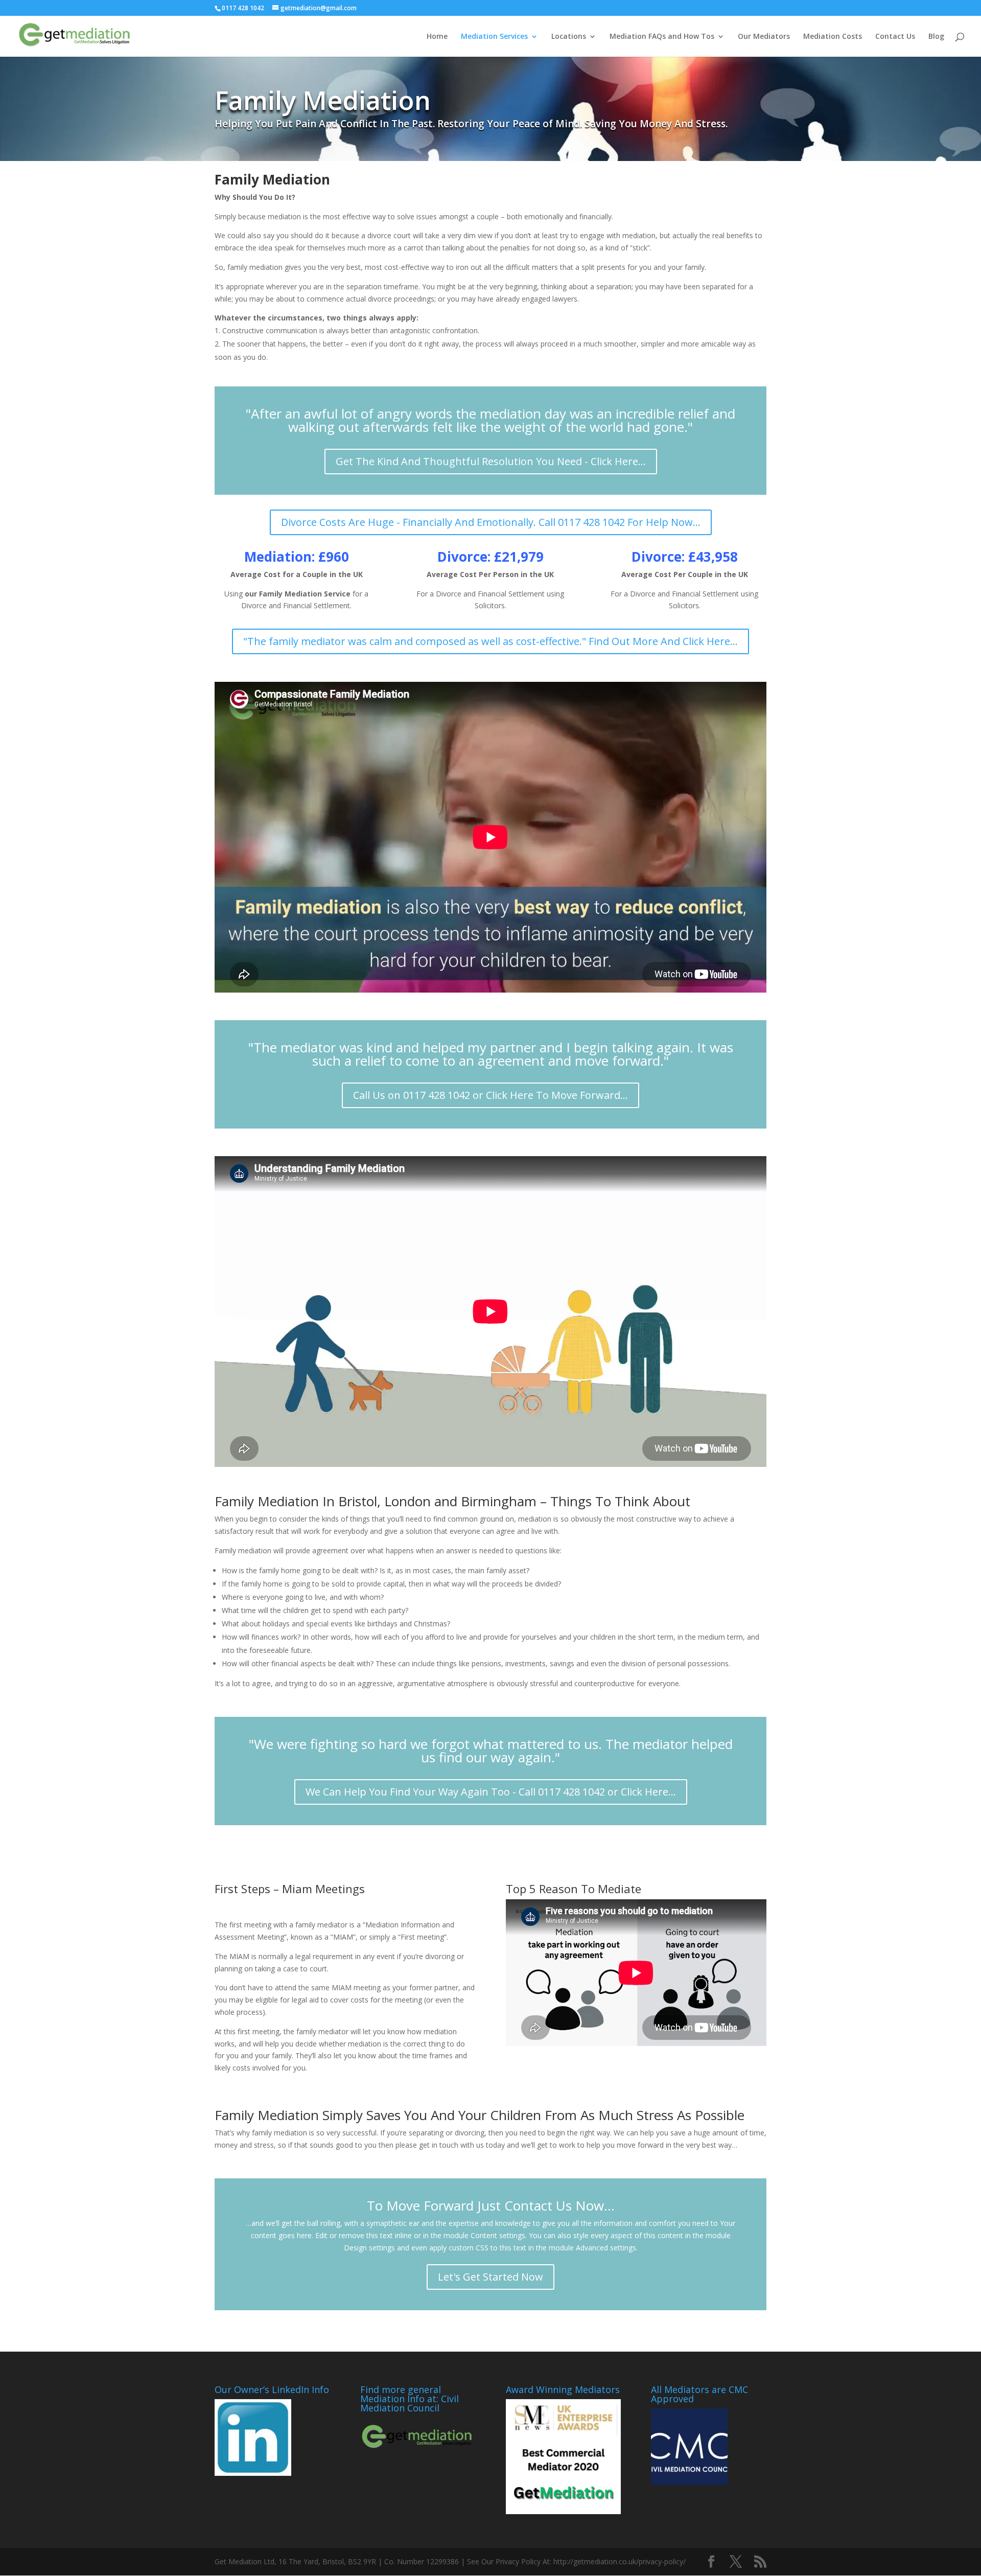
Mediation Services (494, 37)
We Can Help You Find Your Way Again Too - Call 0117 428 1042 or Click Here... (491, 1792)
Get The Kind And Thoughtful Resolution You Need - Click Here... (491, 461)
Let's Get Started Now (491, 2277)
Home (437, 37)
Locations (569, 37)
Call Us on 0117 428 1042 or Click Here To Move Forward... (491, 1095)
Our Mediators (764, 37)
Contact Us (895, 37)
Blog (936, 37)
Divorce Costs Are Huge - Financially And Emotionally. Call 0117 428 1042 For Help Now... (491, 522)
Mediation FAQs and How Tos (662, 37)
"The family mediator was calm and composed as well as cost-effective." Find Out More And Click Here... (491, 641)
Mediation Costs (833, 37)
